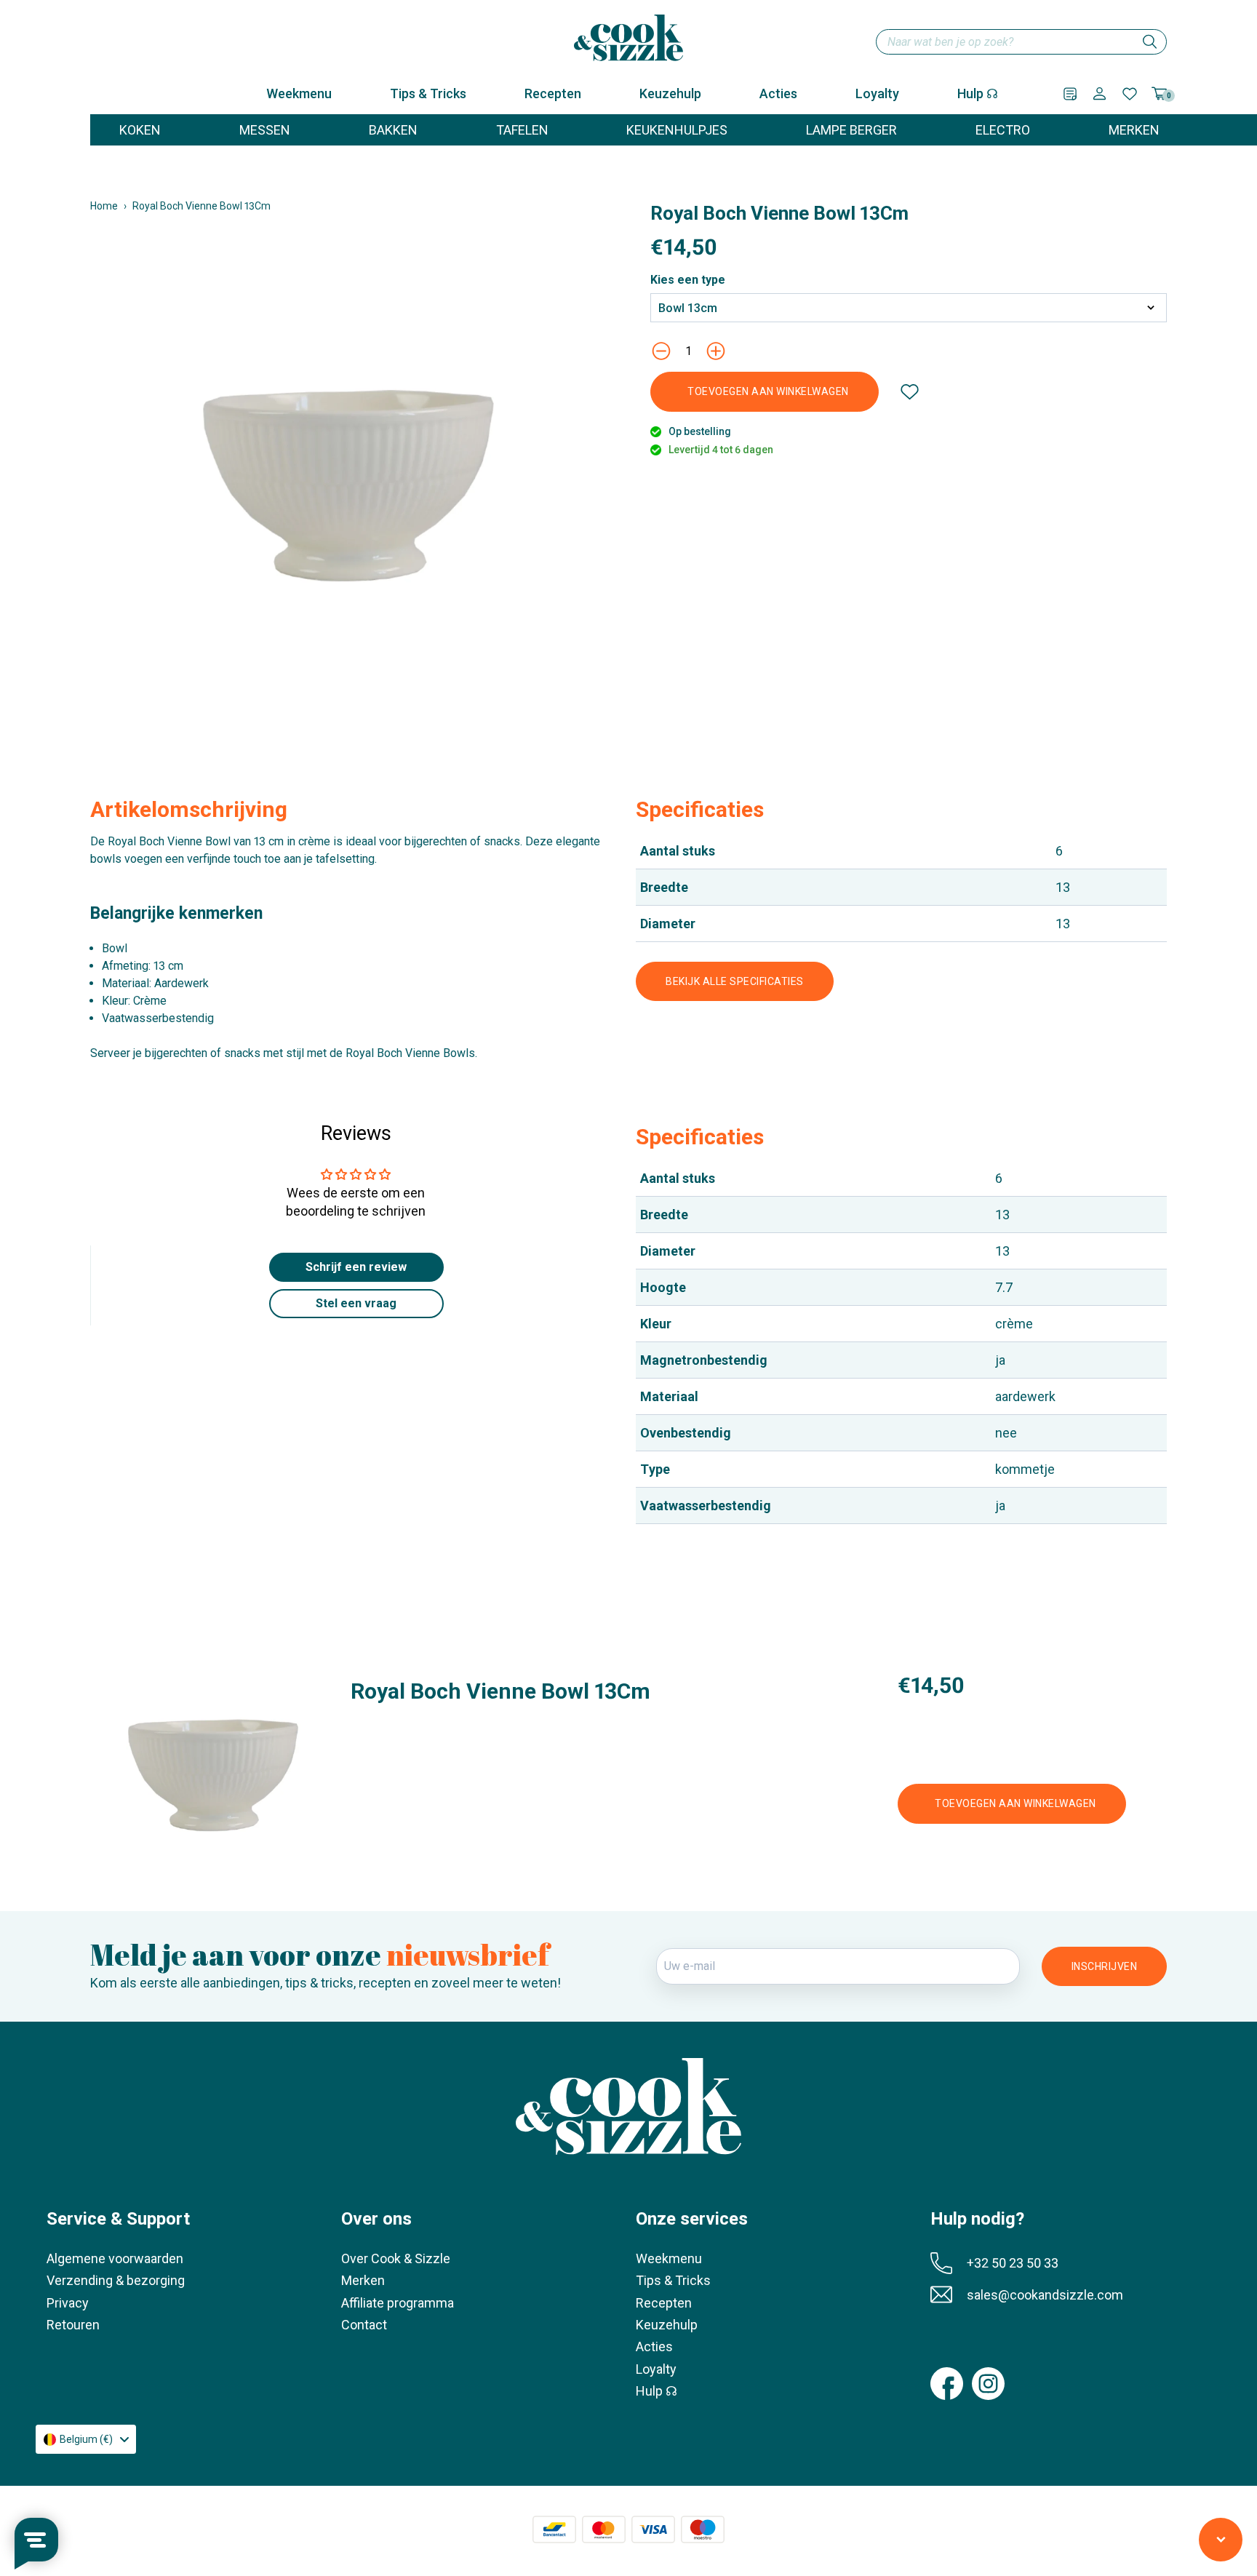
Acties (778, 93)
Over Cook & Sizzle (396, 2258)
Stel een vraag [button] (356, 1303)
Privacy (68, 2303)
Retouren (73, 2325)
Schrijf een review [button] (356, 1267)
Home (104, 206)
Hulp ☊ (978, 93)
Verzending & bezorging (116, 2280)
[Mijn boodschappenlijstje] (1070, 94)
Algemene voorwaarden (115, 2258)
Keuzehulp (670, 93)
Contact (364, 2325)
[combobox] (1021, 42)
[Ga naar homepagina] (628, 38)
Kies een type (688, 280)
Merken (363, 2280)
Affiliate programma (398, 2303)
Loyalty (877, 93)
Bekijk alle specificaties (735, 981)
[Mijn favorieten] (1130, 94)
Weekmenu (299, 93)
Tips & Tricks (428, 93)
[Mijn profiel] (1100, 93)
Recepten (553, 93)
